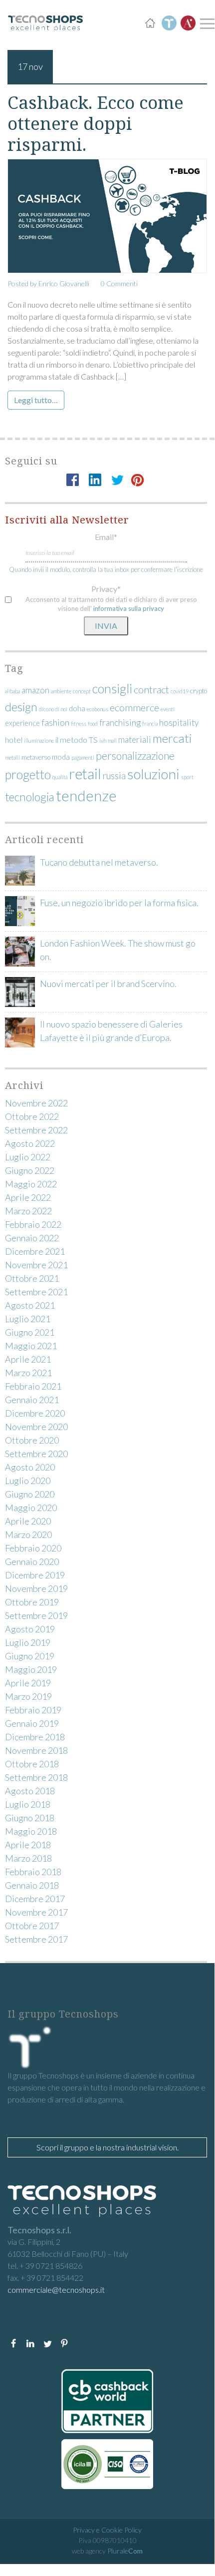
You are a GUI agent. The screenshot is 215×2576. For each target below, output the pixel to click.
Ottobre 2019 (32, 1602)
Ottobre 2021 (32, 1278)
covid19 (180, 691)
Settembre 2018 (36, 1777)
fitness (79, 724)
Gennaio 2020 (32, 1561)
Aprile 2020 (28, 1521)
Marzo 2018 (28, 1858)
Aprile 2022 (28, 1197)
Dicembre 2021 (35, 1251)
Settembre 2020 (36, 1454)
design (21, 707)
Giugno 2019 (30, 1656)
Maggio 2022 (31, 1184)
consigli (112, 688)
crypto (199, 691)
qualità (60, 777)
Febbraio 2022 (33, 1224)
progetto (28, 774)
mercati (172, 738)
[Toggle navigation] (206, 23)
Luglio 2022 (28, 1157)
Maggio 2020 (31, 1508)
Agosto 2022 (30, 1143)
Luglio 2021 (28, 1319)
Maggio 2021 (31, 1346)
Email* (106, 537)
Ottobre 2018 (32, 1764)
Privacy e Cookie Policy (107, 2530)
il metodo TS (77, 740)
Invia (106, 626)
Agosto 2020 (30, 1467)
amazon (35, 690)
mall (112, 741)
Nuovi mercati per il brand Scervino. (108, 984)
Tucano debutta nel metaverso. (99, 862)
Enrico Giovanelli (64, 283)
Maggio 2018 (31, 1831)
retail (85, 774)
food (93, 724)
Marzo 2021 (28, 1373)
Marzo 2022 (28, 1211)
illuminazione (39, 741)
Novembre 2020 (36, 1427)
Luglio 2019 (28, 1642)
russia (114, 776)
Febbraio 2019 (33, 1710)
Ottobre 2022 (32, 1116)
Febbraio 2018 (33, 1872)
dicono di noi (53, 709)
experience (22, 723)
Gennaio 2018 (32, 1885)
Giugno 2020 (30, 1494)
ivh (103, 741)
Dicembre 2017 (35, 1899)
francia (150, 724)
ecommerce (134, 707)
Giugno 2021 (30, 1332)
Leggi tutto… (36, 400)
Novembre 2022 (36, 1103)
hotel (14, 740)
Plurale (125, 2551)
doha (77, 709)
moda (61, 757)
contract (151, 689)
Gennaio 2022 (32, 1238)
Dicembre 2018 (35, 1737)
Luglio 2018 (28, 1804)
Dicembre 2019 (35, 1575)
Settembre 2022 (36, 1130)
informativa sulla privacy (129, 608)
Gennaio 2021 (32, 1400)
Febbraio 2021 (33, 1386)
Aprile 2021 (28, 1359)
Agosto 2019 (30, 1629)
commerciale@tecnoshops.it (56, 2290)
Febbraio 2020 (33, 1548)
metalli (12, 758)
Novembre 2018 (36, 1750)
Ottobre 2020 (32, 1440)
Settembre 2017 (36, 1939)
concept (82, 691)
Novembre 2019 (36, 1588)
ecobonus (98, 709)
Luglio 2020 (28, 1481)
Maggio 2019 (31, 1669)
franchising (120, 723)
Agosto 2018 (30, 1791)
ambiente (61, 691)
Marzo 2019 (28, 1696)
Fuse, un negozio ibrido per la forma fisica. (119, 903)
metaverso (36, 757)
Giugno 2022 (30, 1170)
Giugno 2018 (30, 1818)
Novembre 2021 (36, 1265)
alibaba (12, 691)
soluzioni (153, 774)
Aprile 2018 (28, 1845)
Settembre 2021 (36, 1292)
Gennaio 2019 (32, 1723)
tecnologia (30, 797)
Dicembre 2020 (35, 1413)
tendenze (86, 795)
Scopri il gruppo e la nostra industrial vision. (107, 2147)
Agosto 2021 (30, 1305)
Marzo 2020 (28, 1535)
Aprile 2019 (28, 1683)
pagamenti (83, 758)
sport (187, 777)
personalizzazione (135, 756)
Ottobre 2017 (32, 1926)
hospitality (179, 723)
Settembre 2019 (36, 1615)
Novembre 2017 (36, 1912)
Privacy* (106, 589)
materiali (135, 740)
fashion (55, 722)
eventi (168, 709)
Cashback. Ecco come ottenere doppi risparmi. (96, 123)
